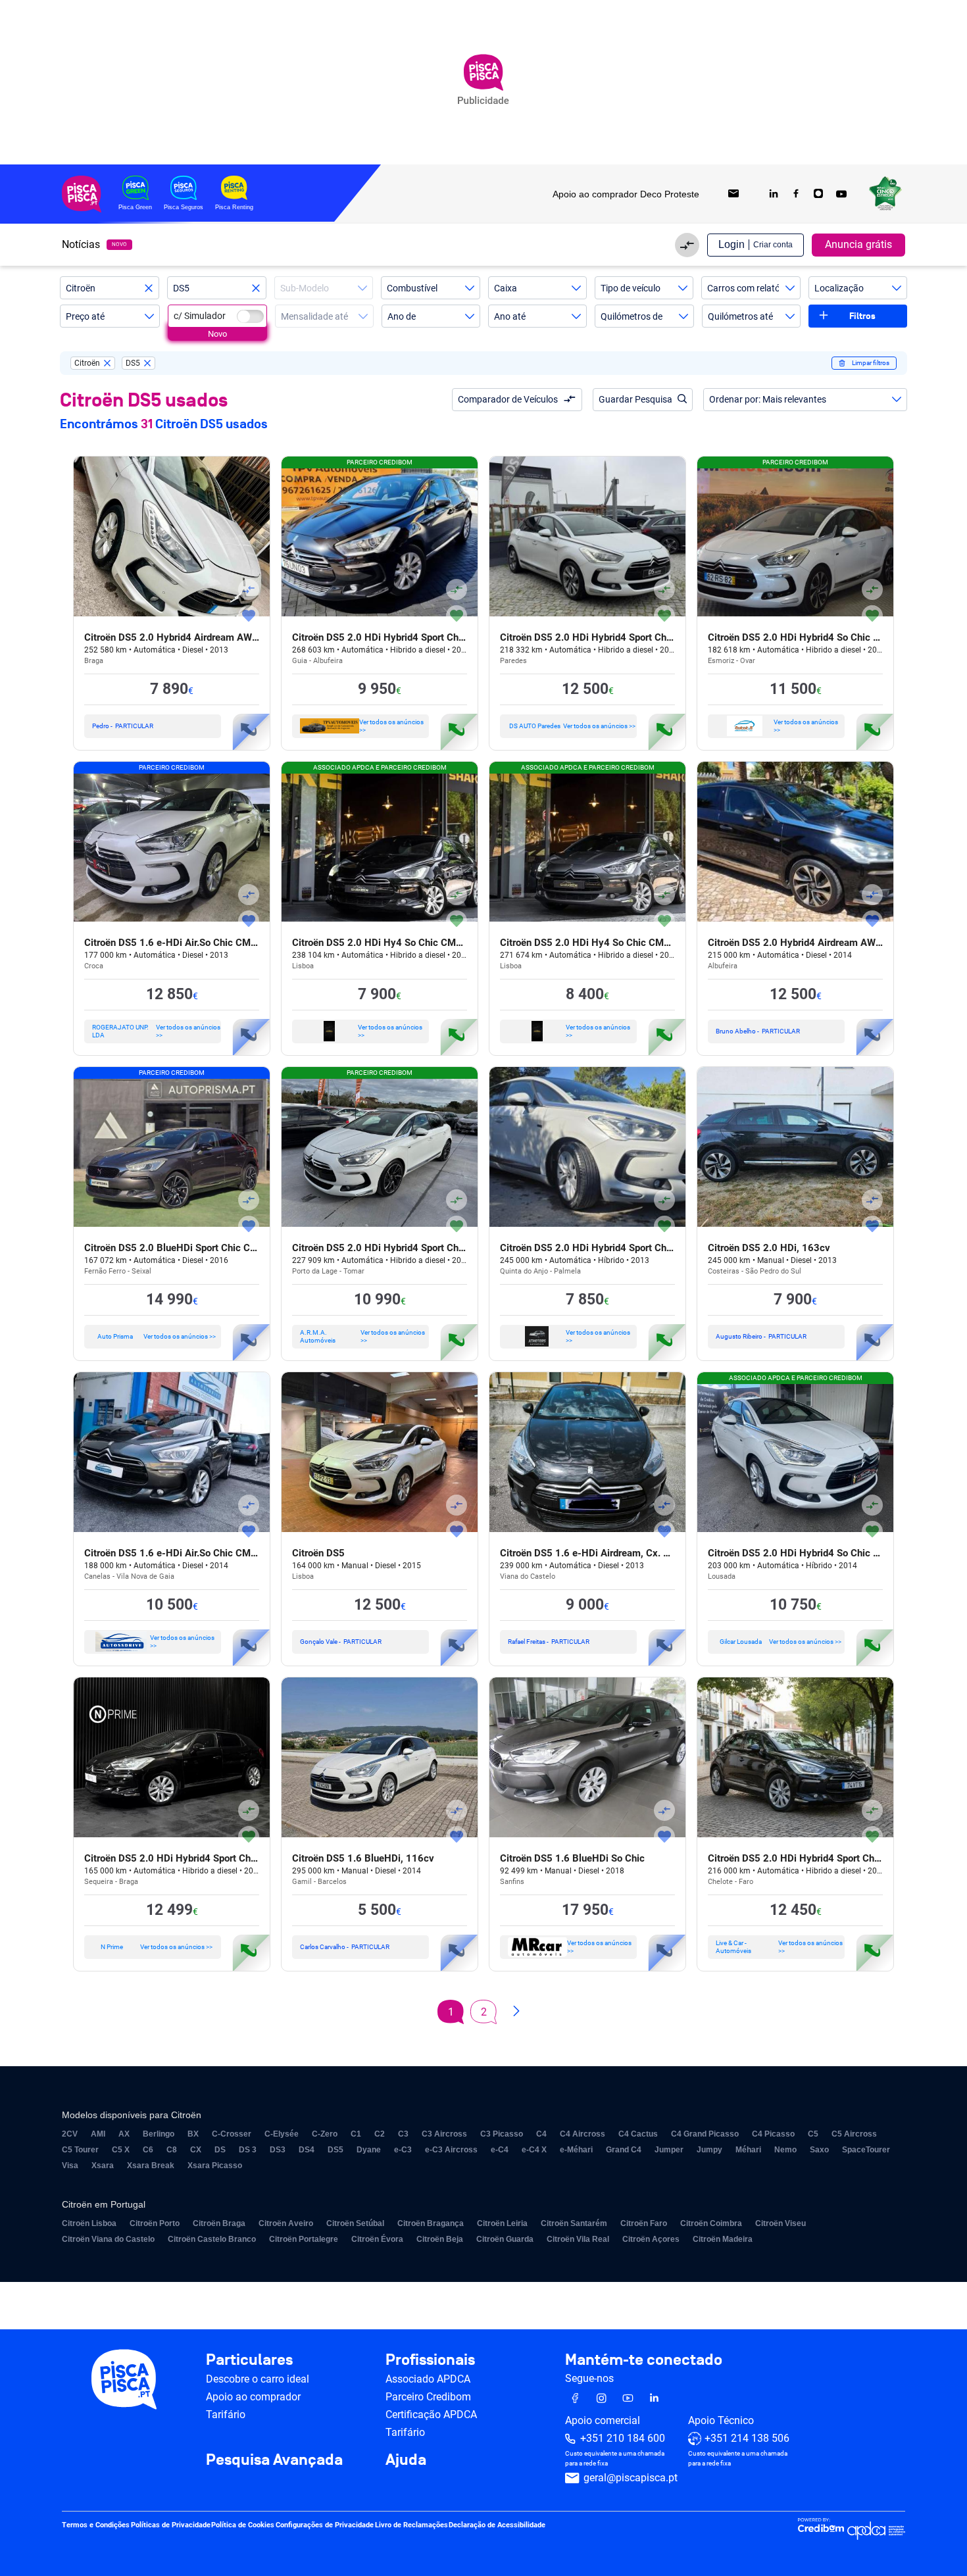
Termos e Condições (96, 2526)
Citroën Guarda (505, 2239)
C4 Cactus (638, 2134)
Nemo (785, 2150)
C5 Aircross (854, 2134)
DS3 (278, 2150)
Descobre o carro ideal (258, 2379)
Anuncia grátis (858, 244)
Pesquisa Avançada (274, 2460)
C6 (148, 2150)
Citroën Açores (651, 2239)
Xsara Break (151, 2166)
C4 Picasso (773, 2134)
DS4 (307, 2150)
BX (193, 2134)
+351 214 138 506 (747, 2439)
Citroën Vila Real (578, 2239)
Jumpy (709, 2150)
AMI (98, 2134)
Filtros (862, 316)
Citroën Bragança (431, 2223)
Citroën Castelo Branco (212, 2239)
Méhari (748, 2150)
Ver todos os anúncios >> (391, 726)
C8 (172, 2150)
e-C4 (500, 2150)
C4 (541, 2134)
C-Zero (325, 2134)
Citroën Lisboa (89, 2223)
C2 (380, 2134)
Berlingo (159, 2134)
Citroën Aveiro (286, 2223)
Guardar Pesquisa (635, 399)
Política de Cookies (243, 2526)
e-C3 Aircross (451, 2150)
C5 (813, 2134)
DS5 (335, 2150)
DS (220, 2150)
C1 (356, 2134)
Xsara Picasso (215, 2166)
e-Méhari (576, 2150)
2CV (70, 2134)
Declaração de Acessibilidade (497, 2526)
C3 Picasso (502, 2134)
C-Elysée (282, 2134)
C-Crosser (232, 2134)
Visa (70, 2166)
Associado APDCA (428, 2379)
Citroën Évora (377, 2239)
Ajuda (406, 2460)
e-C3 (403, 2150)
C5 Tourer (80, 2150)
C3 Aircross (444, 2134)
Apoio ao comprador (253, 2397)
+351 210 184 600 (623, 2439)
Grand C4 (624, 2150)
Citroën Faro (644, 2223)
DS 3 (248, 2150)
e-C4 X (534, 2150)
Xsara (103, 2166)
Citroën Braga (219, 2223)
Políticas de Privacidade (171, 2526)
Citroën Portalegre (304, 2239)
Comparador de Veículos (508, 399)
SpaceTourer (866, 2150)
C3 (403, 2134)
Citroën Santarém (574, 2223)
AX (124, 2134)
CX (196, 2150)
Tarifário (226, 2415)
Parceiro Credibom (428, 2397)
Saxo (819, 2150)
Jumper (669, 2150)
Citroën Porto (155, 2223)
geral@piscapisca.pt (631, 2478)
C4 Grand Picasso (705, 2134)
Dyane (369, 2150)
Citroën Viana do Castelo (108, 2239)
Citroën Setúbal (355, 2223)
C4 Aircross (583, 2134)
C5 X (121, 2150)
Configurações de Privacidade (325, 2526)
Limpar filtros (871, 363)
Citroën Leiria (502, 2223)
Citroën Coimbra (711, 2223)
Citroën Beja (440, 2239)
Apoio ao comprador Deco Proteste (626, 194)
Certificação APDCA (431, 2415)
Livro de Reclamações (411, 2526)
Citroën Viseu (781, 2223)
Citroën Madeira (723, 2239)
